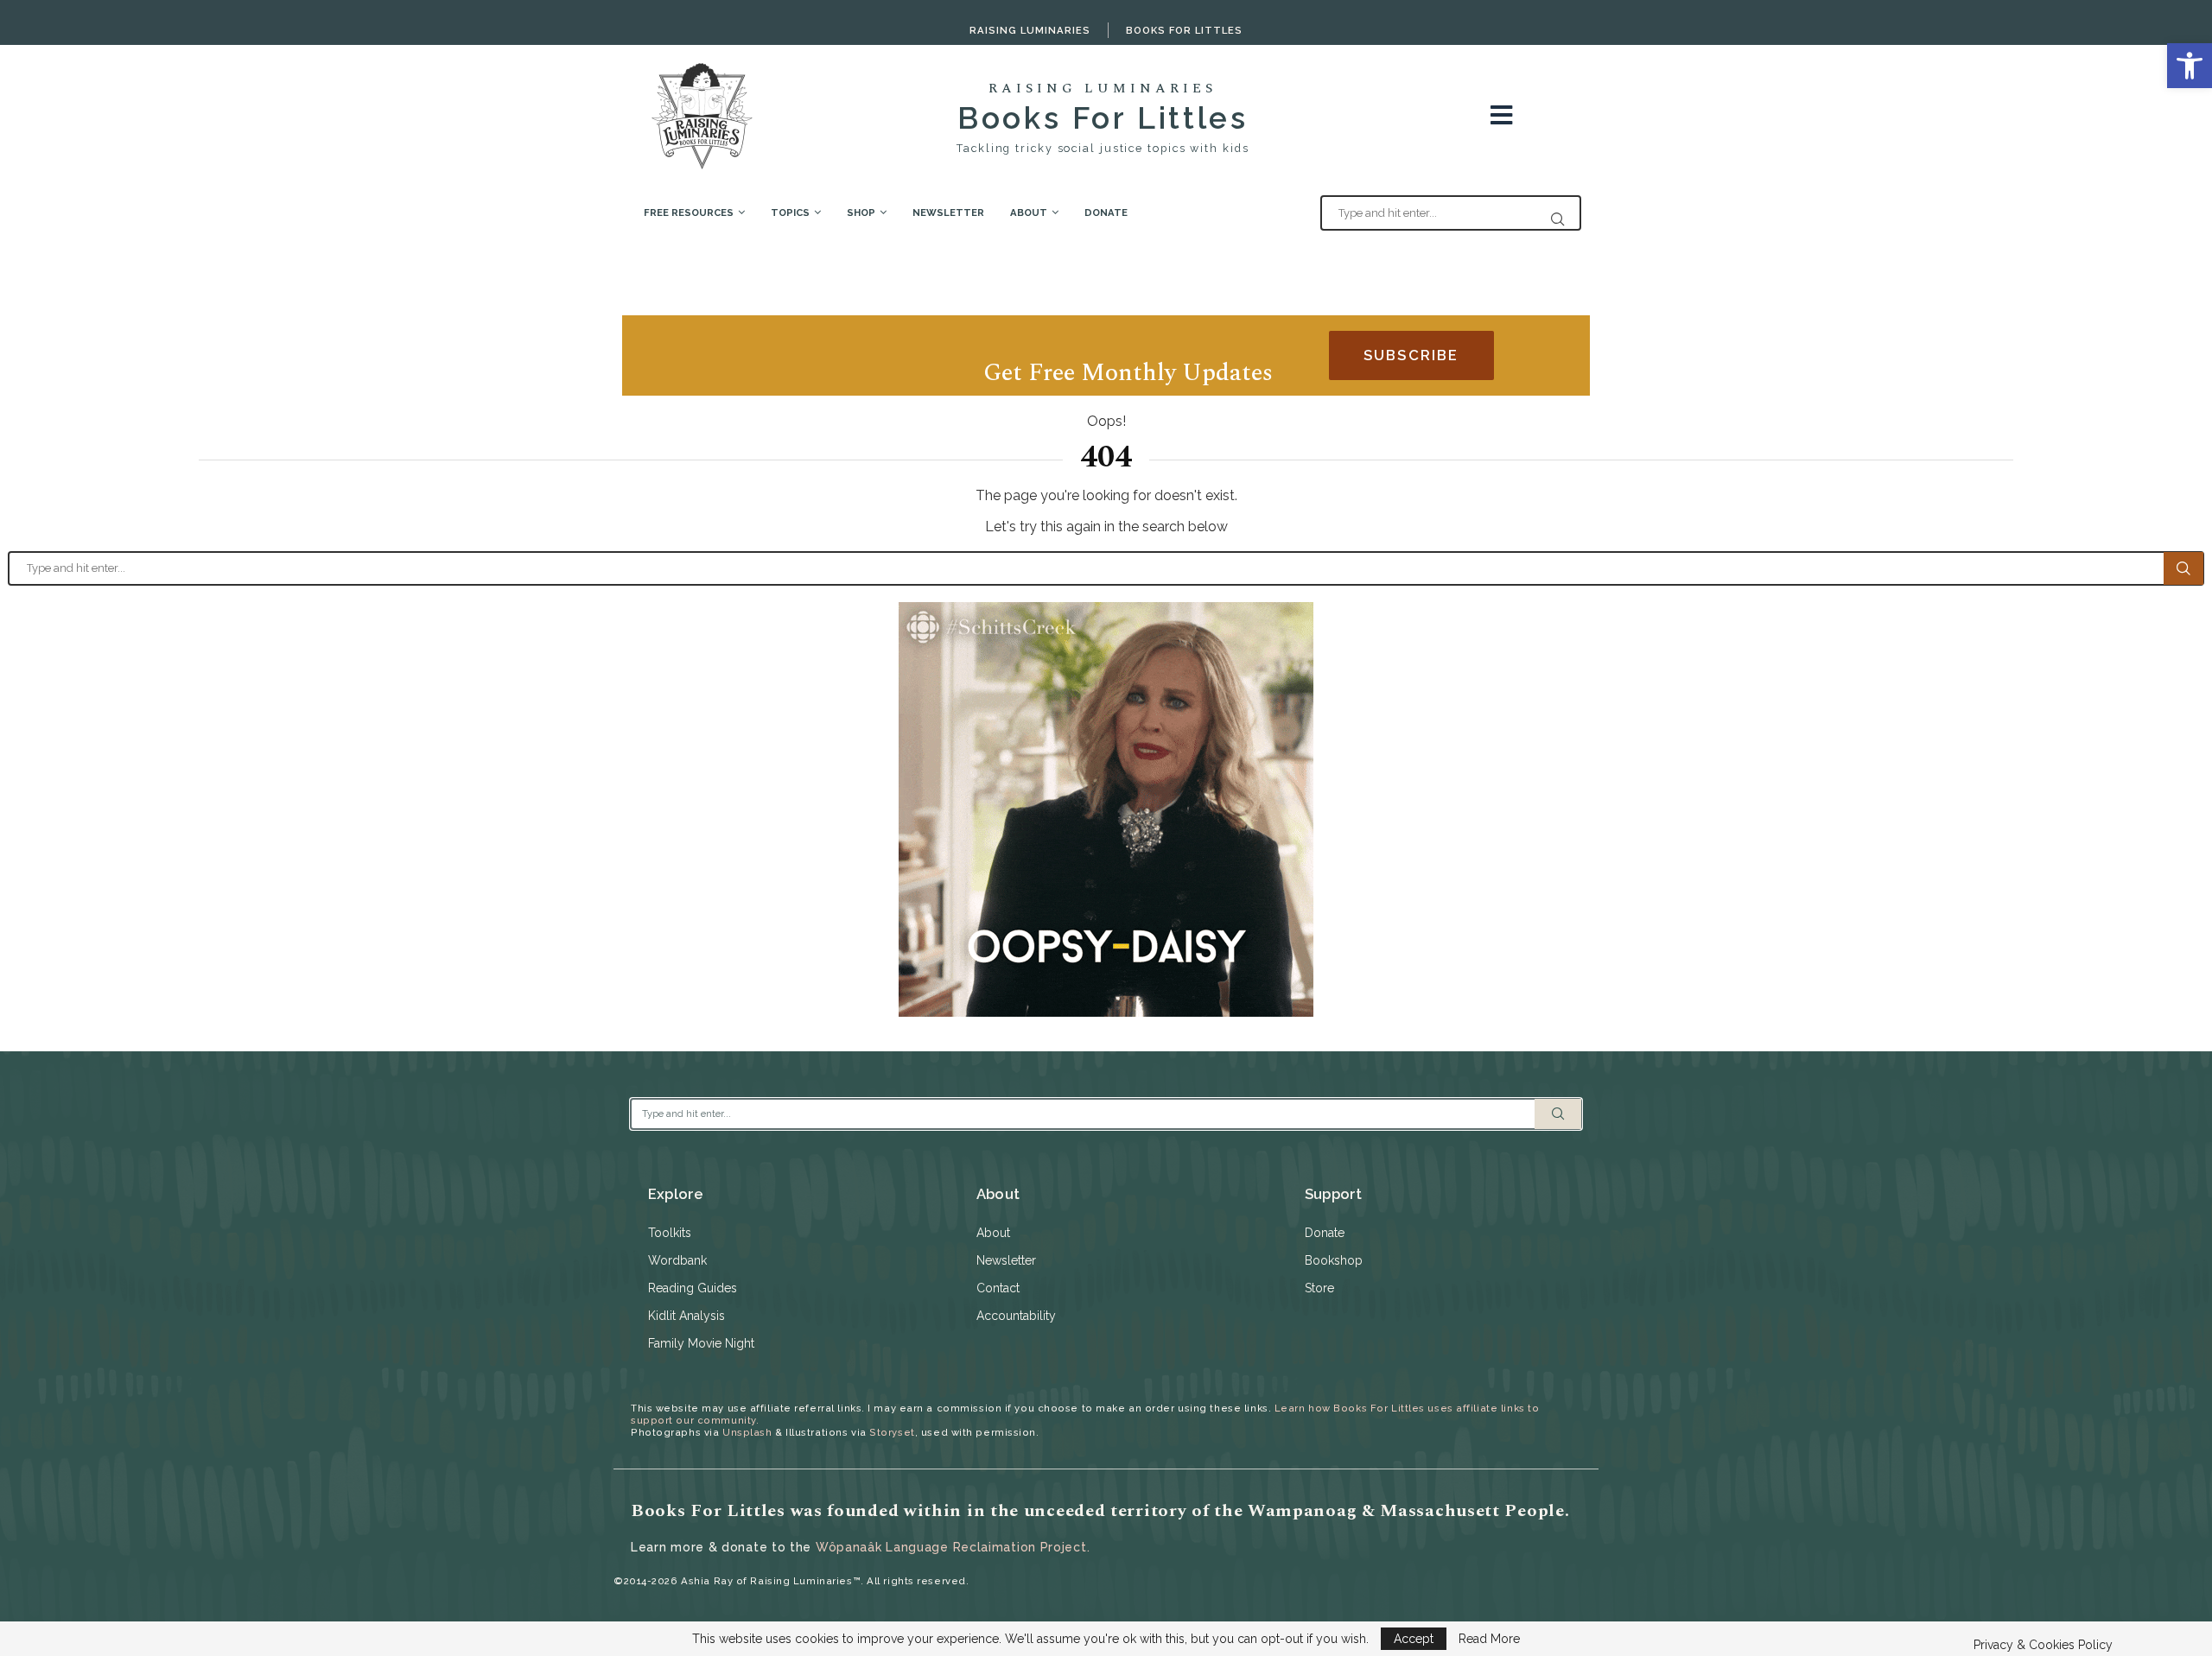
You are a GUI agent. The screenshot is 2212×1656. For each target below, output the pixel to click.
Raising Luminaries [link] (1030, 30)
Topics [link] (790, 213)
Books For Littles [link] (1184, 30)
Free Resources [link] (689, 213)
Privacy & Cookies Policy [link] (2043, 1645)
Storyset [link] (892, 1432)
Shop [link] (861, 213)
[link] (2190, 66)
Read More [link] (1489, 1639)
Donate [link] (1106, 213)
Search (2183, 568)
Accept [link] (1414, 1639)
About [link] (1029, 213)
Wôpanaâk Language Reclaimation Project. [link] (953, 1547)
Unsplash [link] (747, 1432)
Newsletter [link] (948, 213)
